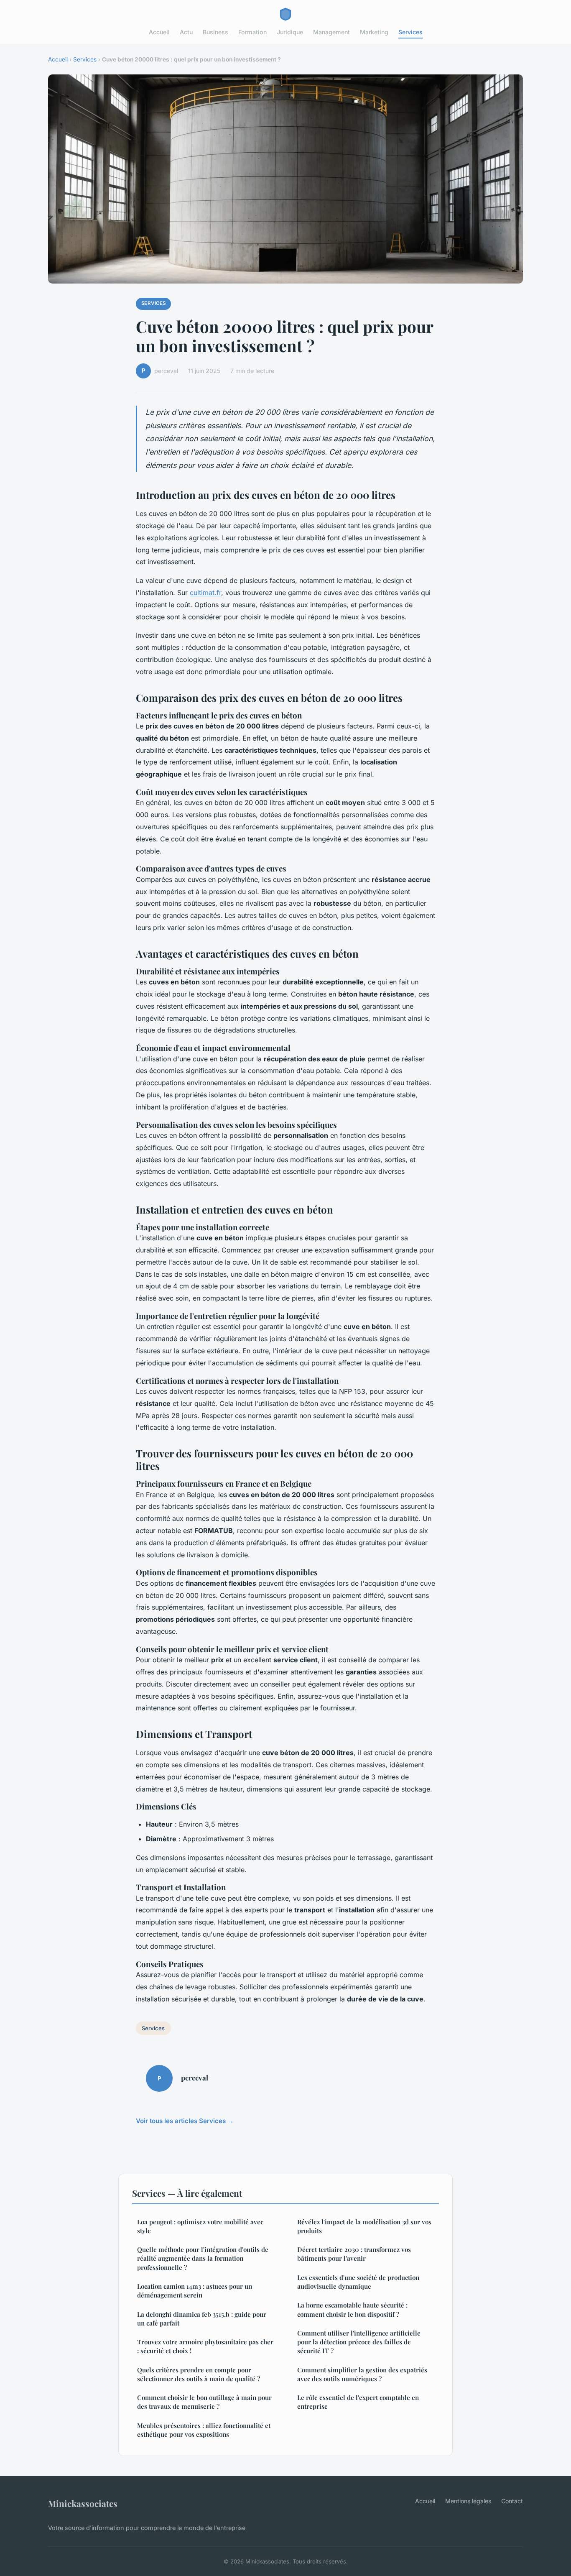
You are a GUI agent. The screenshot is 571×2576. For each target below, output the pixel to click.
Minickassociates (83, 2503)
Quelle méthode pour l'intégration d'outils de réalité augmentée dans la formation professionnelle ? (203, 2258)
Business (215, 32)
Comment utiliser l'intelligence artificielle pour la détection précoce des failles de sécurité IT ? (359, 2342)
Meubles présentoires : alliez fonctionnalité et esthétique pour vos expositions (204, 2430)
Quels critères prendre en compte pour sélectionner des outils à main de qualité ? (199, 2374)
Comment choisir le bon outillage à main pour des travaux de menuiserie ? (204, 2402)
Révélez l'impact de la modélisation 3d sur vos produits (364, 2226)
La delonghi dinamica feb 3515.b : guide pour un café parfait (202, 2319)
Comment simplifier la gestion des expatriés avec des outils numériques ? (362, 2374)
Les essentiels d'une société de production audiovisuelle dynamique (358, 2282)
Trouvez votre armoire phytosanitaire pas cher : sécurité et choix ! (205, 2346)
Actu (186, 32)
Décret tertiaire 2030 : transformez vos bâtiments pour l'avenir (354, 2254)
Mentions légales (468, 2501)
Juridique (290, 32)
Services (410, 32)
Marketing (374, 32)
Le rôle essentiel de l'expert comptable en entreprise (358, 2402)
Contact (512, 2501)
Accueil (159, 32)
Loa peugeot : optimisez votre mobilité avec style (200, 2226)
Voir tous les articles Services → (185, 2121)
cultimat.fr (205, 593)
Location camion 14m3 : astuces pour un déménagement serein (195, 2291)
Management (331, 32)
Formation (252, 32)
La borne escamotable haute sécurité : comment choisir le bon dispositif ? (352, 2309)
